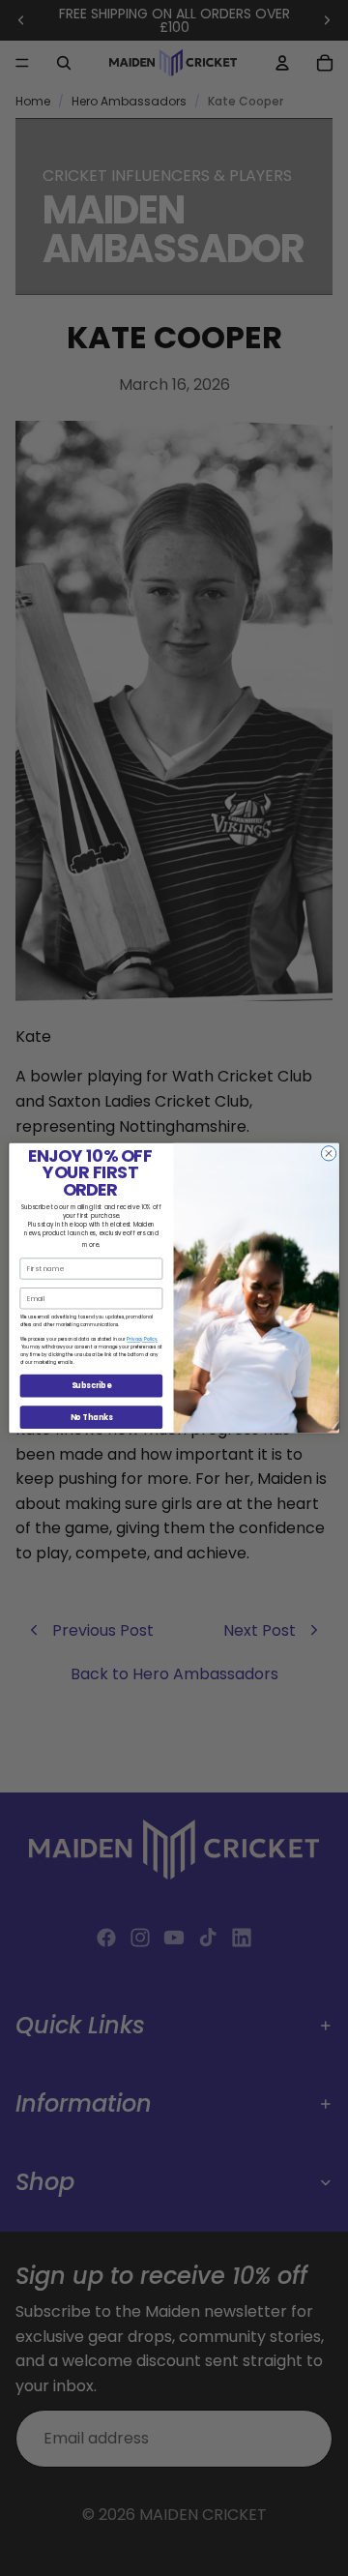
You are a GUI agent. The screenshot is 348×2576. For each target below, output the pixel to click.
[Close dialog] (328, 1154)
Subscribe (92, 1386)
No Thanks (91, 1417)
